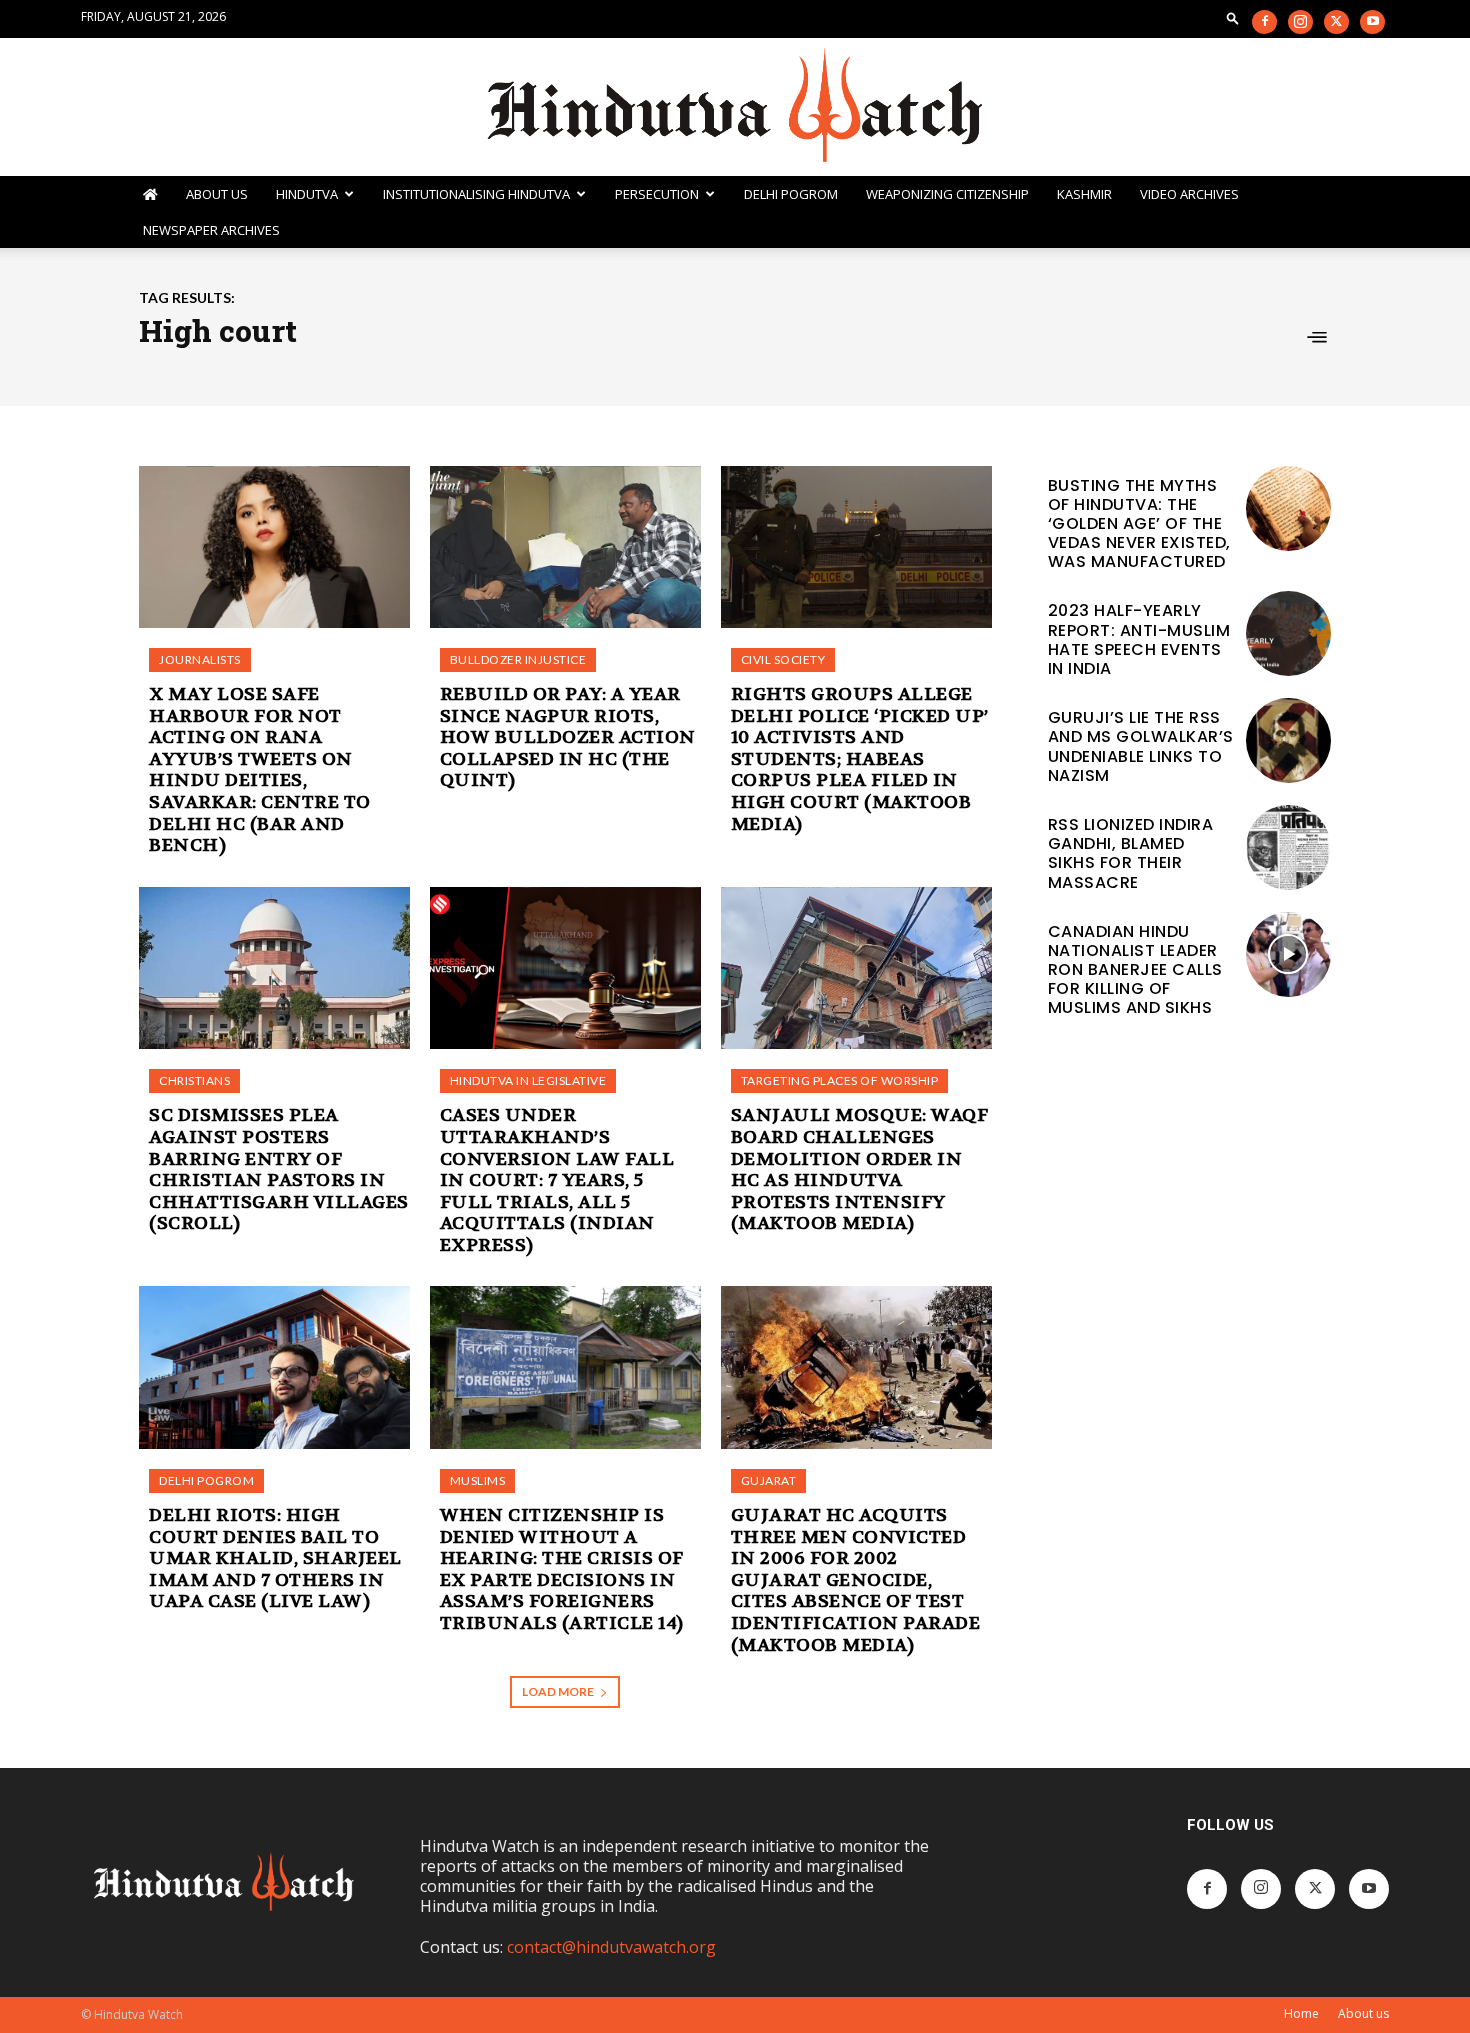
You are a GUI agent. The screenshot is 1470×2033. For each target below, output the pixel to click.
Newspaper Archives (211, 230)
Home (1301, 2013)
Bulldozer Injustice (518, 659)
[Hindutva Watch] (735, 107)
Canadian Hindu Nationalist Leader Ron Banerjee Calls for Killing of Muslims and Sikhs (1135, 970)
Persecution (657, 194)
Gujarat (769, 1480)
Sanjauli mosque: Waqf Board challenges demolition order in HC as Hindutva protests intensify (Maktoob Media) (860, 1169)
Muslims (478, 1480)
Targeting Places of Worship (840, 1080)
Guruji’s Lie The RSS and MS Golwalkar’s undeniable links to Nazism (1141, 746)
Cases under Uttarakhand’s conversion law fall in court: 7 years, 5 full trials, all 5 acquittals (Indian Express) (557, 1180)
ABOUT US (217, 194)
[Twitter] (1336, 22)
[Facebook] (1264, 22)
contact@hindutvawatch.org (611, 1947)
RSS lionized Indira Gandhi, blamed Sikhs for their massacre (1131, 853)
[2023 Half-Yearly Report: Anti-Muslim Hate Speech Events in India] (1288, 633)
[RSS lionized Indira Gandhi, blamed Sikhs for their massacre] (1288, 847)
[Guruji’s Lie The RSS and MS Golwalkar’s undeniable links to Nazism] (1288, 740)
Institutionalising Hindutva (476, 194)
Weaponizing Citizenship (947, 194)
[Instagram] (1300, 22)
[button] (1233, 17)
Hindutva (307, 194)
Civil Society (783, 659)
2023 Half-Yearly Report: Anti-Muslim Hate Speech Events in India (1139, 639)
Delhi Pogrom (791, 194)
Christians (194, 1080)
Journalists (200, 659)
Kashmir (1084, 194)
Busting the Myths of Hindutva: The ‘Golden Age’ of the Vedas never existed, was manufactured (1139, 524)
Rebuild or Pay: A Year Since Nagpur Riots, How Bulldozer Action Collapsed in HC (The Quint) (568, 737)
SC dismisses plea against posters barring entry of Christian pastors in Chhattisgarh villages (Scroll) (279, 1169)
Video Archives (1189, 194)
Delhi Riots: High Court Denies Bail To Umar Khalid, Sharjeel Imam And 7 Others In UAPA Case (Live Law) (275, 1558)
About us (1363, 2013)
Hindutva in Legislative (528, 1080)
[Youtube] (1372, 22)
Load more (558, 1691)
